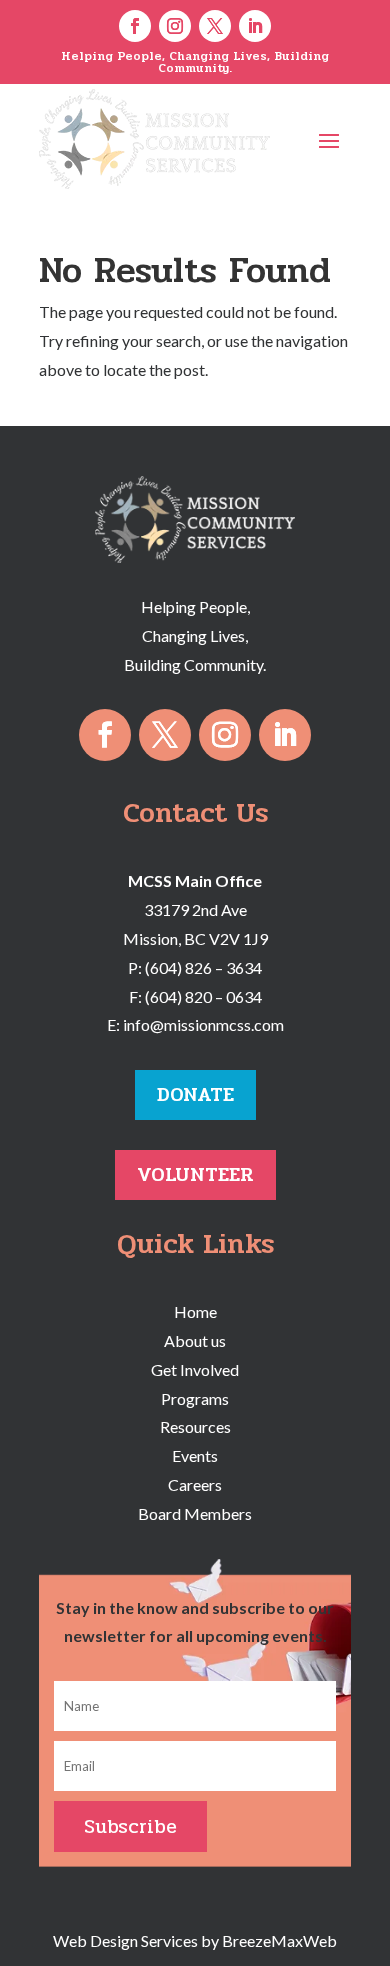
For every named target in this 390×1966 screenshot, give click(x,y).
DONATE (195, 1094)
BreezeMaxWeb (279, 1940)
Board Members (195, 1513)
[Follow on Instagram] (175, 26)
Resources (195, 1426)
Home (195, 1311)
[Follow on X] (215, 26)
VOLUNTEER (195, 1174)
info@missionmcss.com (203, 1024)
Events (195, 1455)
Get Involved (195, 1369)
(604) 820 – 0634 (203, 996)
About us (195, 1340)
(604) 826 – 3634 (203, 967)
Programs (195, 1398)
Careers (195, 1484)
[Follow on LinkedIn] (255, 26)
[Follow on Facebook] (135, 26)
